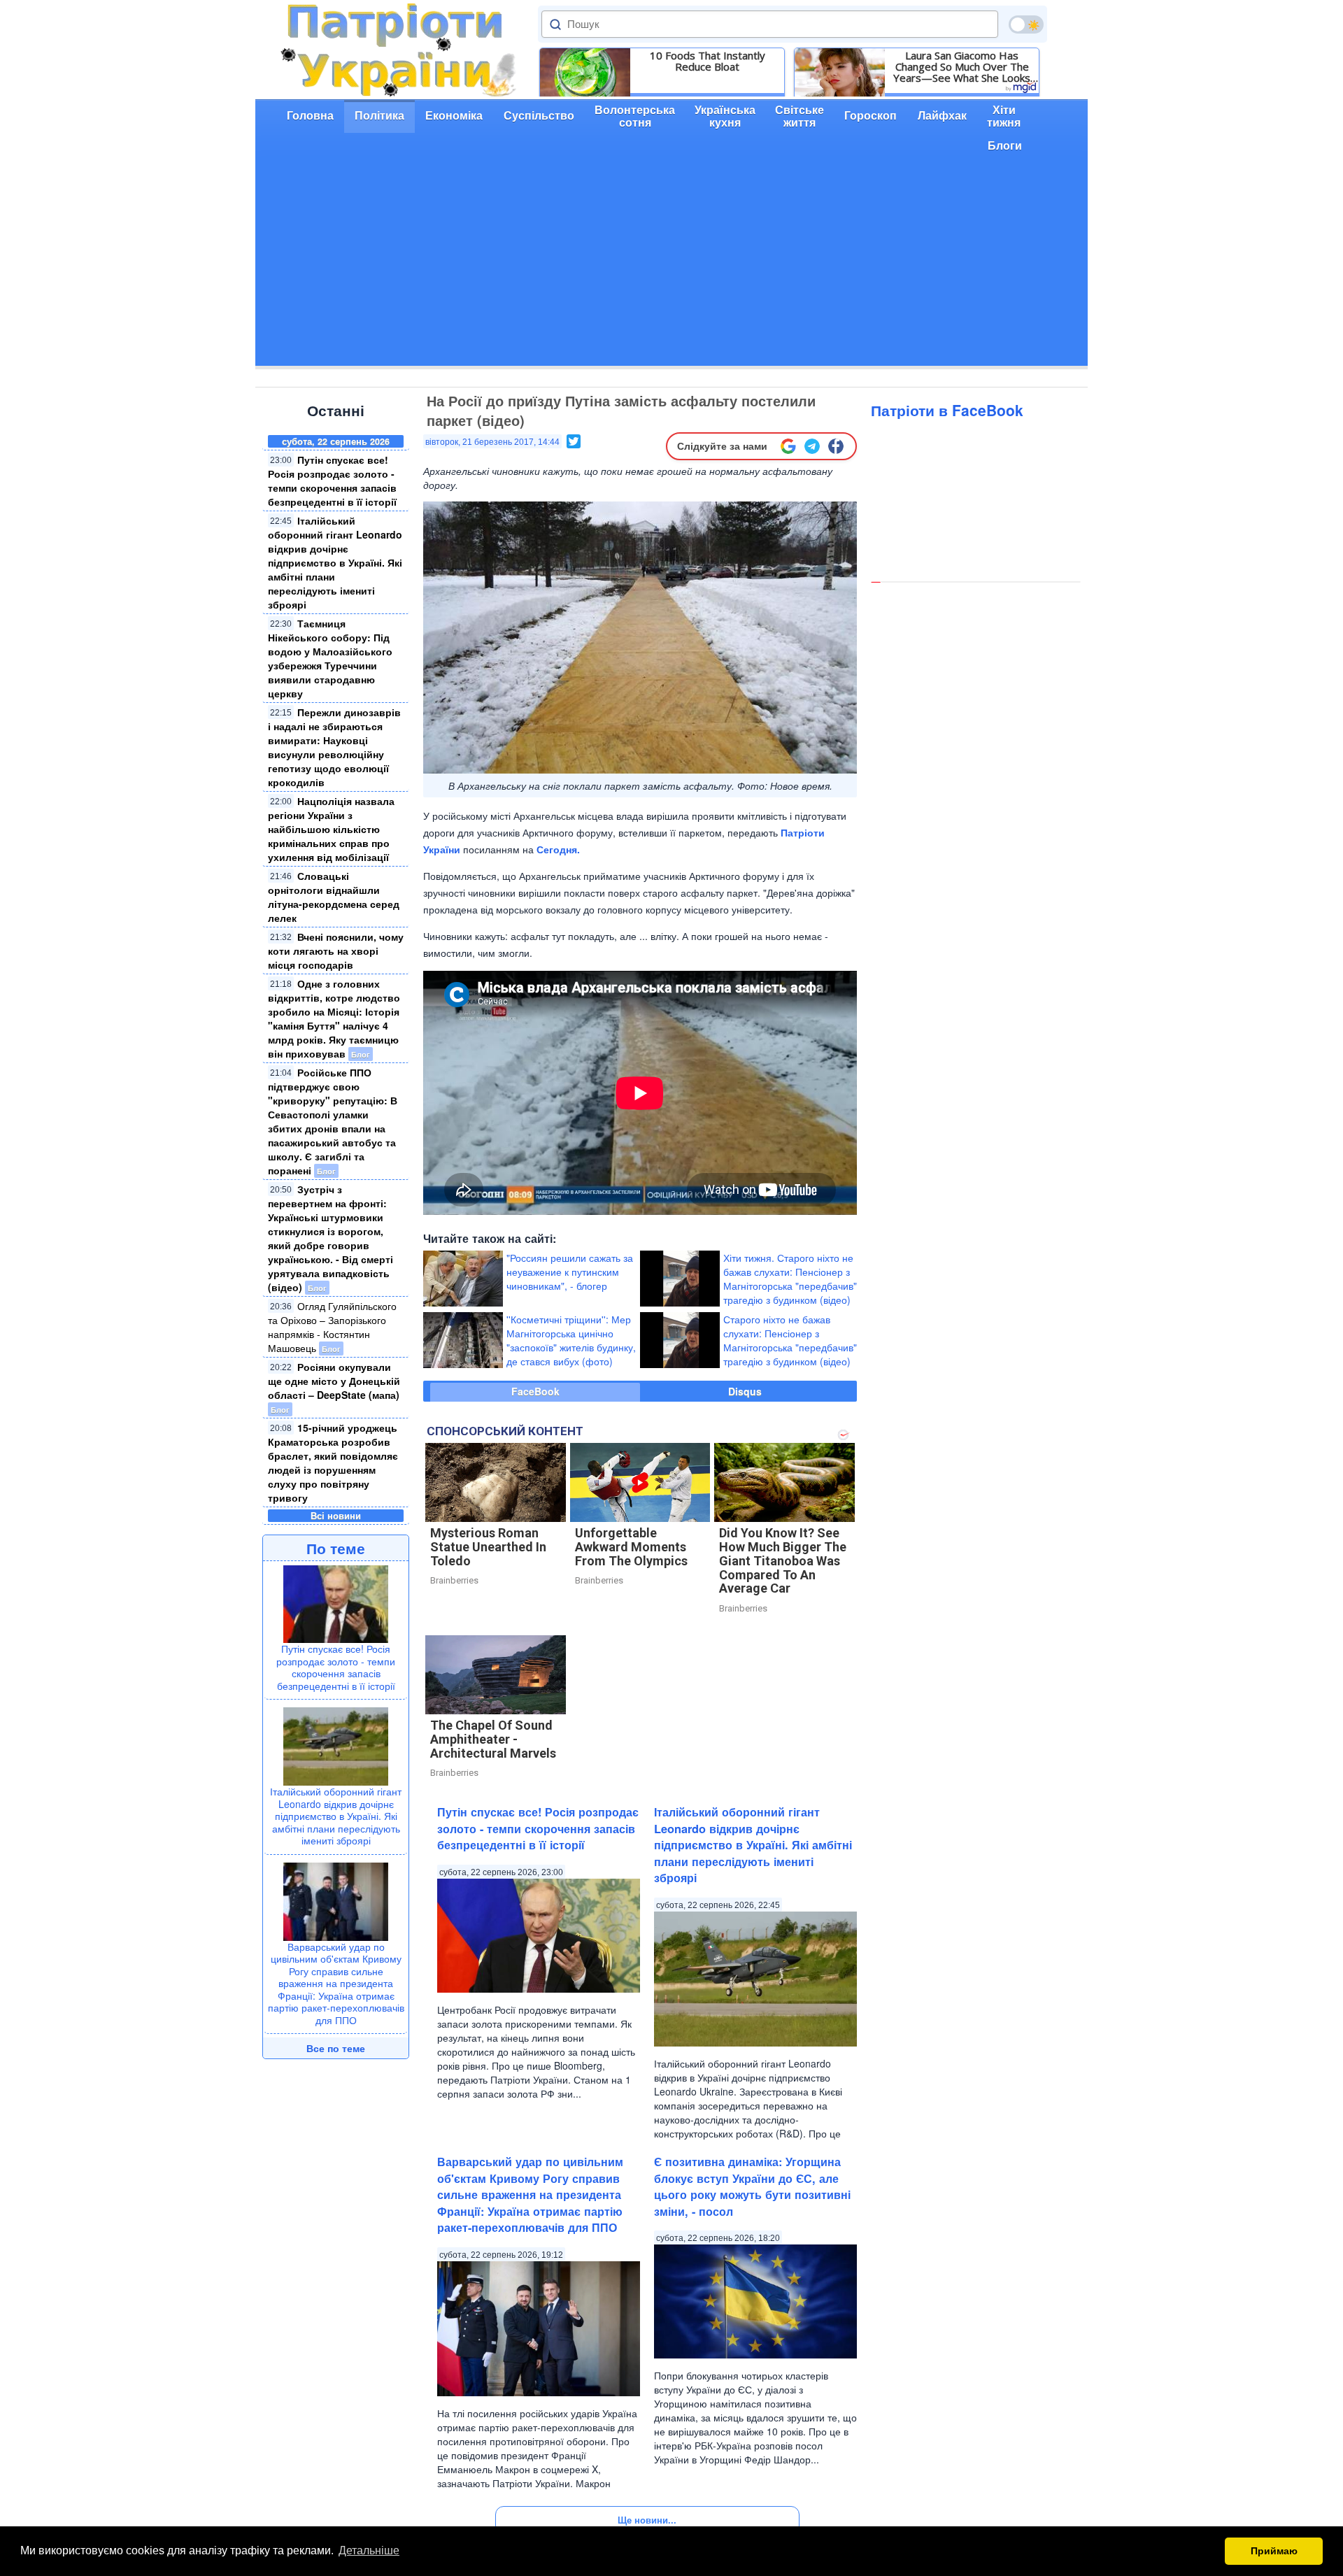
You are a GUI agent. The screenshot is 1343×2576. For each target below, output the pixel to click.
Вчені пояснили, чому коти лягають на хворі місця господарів (336, 951)
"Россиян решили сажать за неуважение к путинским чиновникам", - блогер (570, 1272)
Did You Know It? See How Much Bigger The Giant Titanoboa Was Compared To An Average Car (783, 1560)
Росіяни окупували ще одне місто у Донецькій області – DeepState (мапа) (334, 1381)
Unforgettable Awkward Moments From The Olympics (631, 1547)
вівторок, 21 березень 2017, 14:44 (492, 442)
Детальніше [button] (369, 2550)
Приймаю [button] (1274, 2551)
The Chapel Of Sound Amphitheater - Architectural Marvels (493, 1739)
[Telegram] (812, 446)
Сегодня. (558, 849)
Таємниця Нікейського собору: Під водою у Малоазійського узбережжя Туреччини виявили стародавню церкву (330, 658)
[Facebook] (836, 446)
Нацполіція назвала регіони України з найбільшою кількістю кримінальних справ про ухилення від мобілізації (331, 829)
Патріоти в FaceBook (947, 410)
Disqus (745, 1391)
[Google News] (788, 446)
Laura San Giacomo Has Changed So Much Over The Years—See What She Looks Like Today (962, 66)
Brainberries (454, 1580)
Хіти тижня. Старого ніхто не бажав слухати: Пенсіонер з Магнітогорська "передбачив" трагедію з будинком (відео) (790, 1279)
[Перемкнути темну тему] (1026, 24)
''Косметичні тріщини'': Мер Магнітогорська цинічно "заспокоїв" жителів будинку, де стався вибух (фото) (571, 1340)
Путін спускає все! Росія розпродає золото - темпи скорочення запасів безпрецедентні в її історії (332, 481)
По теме (336, 1548)
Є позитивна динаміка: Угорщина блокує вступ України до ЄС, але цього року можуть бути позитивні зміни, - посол (752, 2186)
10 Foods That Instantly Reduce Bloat (708, 61)
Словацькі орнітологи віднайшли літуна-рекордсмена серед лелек (334, 897)
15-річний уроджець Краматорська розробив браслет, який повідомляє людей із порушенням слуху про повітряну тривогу (333, 1463)
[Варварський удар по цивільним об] (336, 1900)
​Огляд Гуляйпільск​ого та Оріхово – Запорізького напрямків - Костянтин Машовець (332, 1327)
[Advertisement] (671, 268)
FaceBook (535, 1391)
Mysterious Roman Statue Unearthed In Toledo (488, 1547)
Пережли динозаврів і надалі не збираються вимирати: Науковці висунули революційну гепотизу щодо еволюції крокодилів (334, 747)
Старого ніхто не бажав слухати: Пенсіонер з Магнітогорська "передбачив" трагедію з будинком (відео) (790, 1340)
